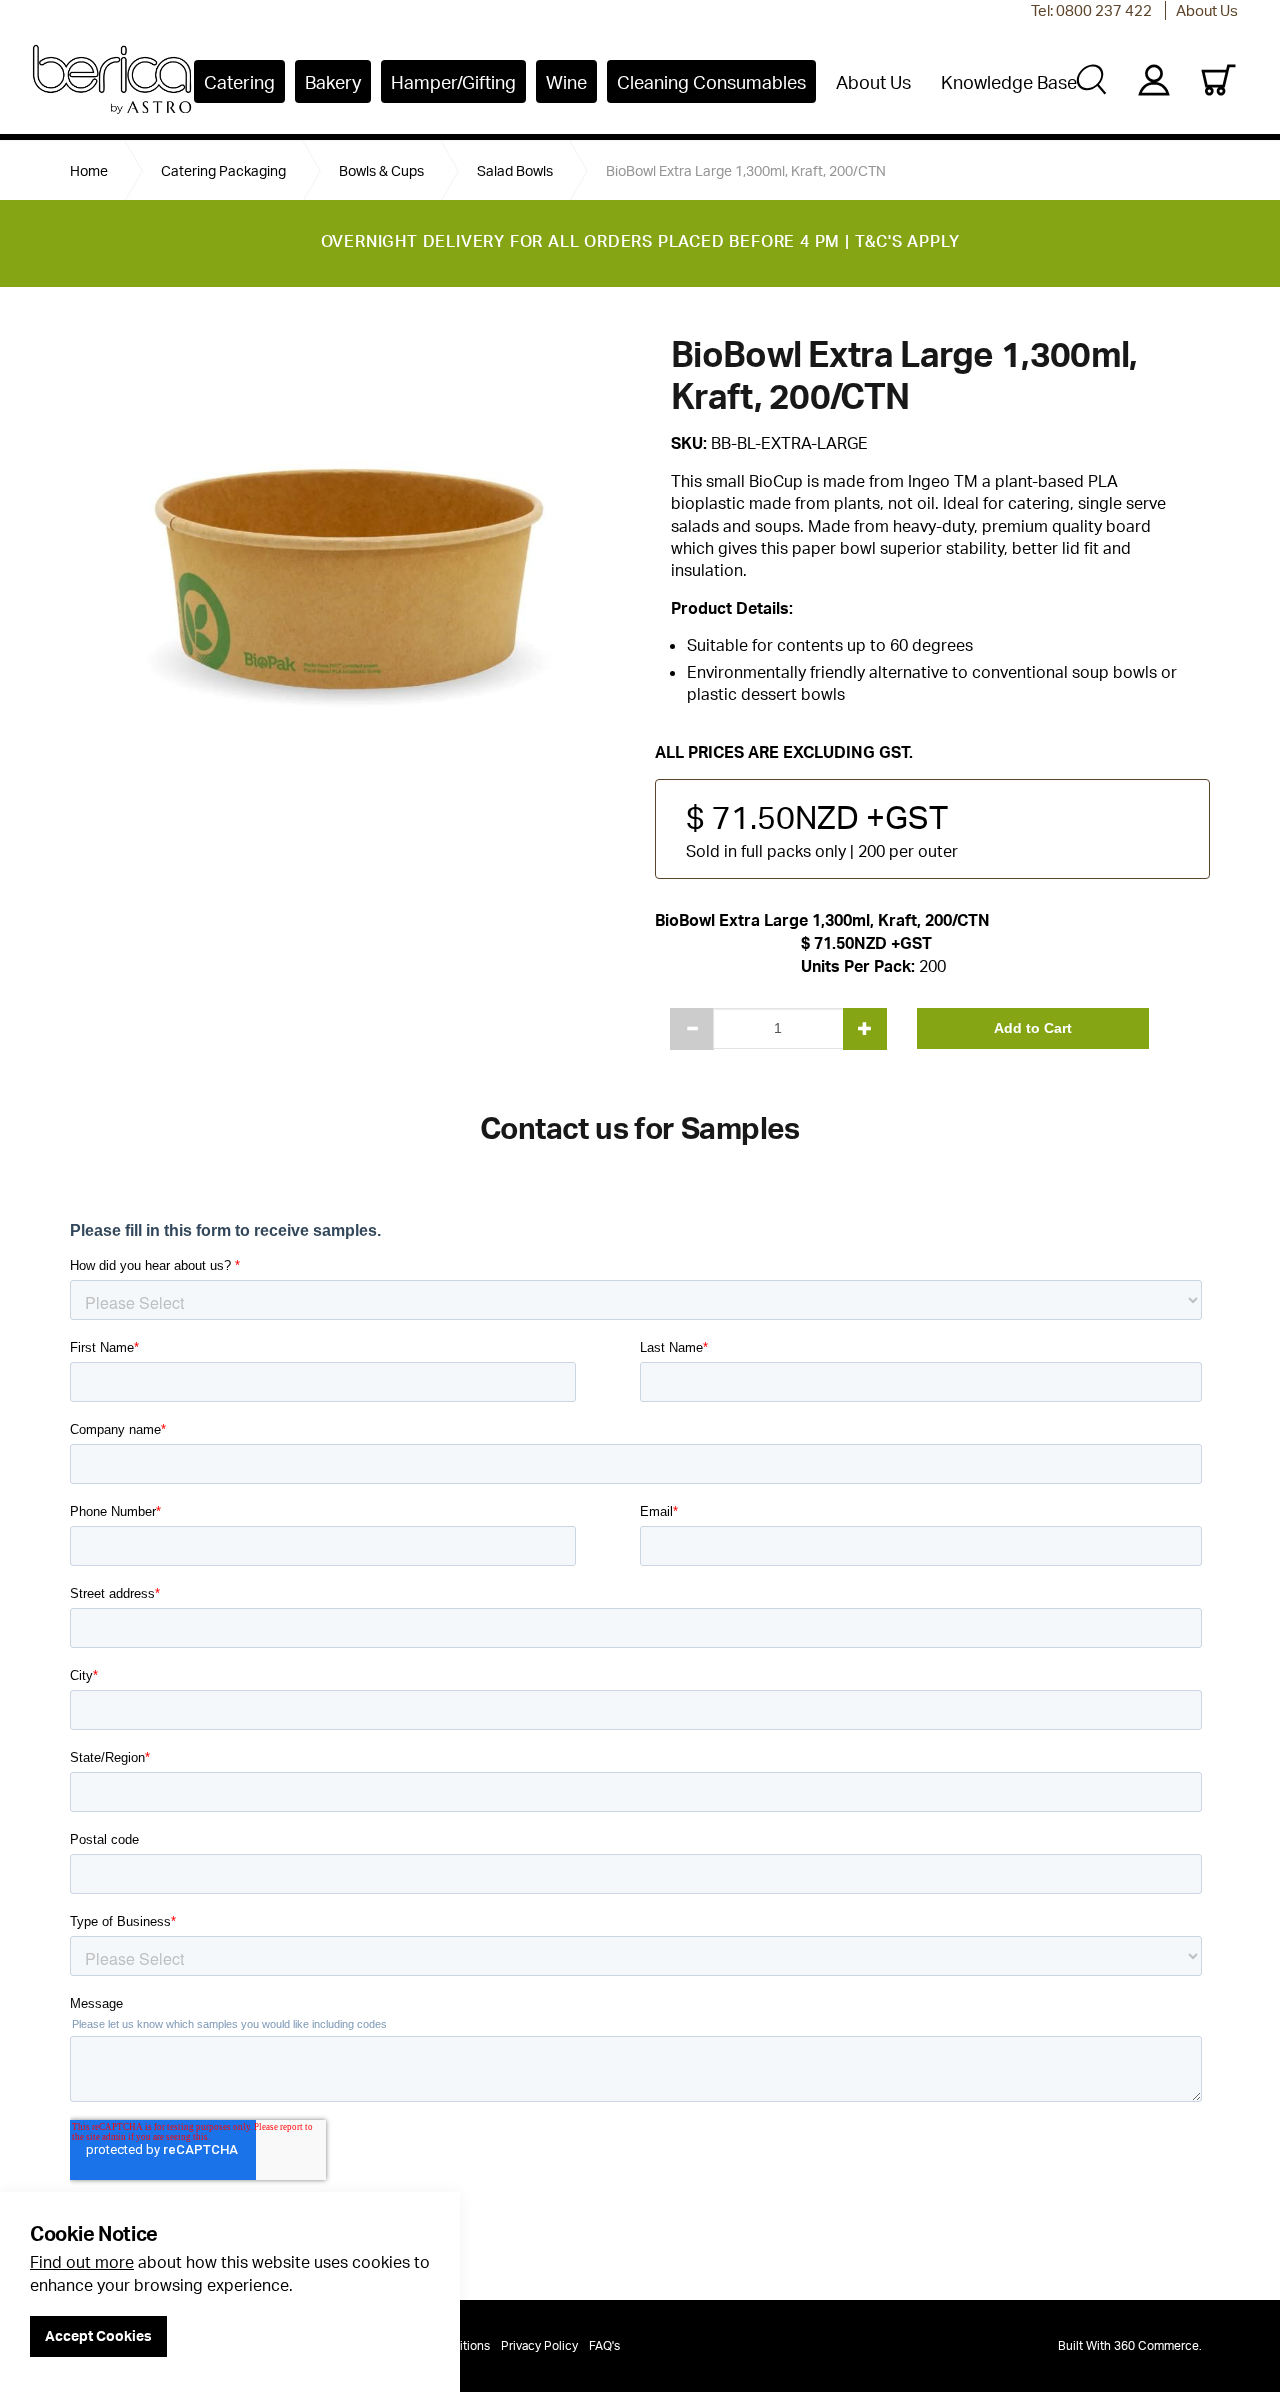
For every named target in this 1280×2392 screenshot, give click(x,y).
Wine (566, 81)
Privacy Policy (539, 2345)
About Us (1207, 10)
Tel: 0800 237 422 (1091, 10)
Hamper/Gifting (453, 81)
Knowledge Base (1009, 81)
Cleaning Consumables (711, 81)
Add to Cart (1033, 1028)
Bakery (333, 81)
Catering (239, 81)
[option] (347, 525)
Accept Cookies (98, 2335)
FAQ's (604, 2345)
